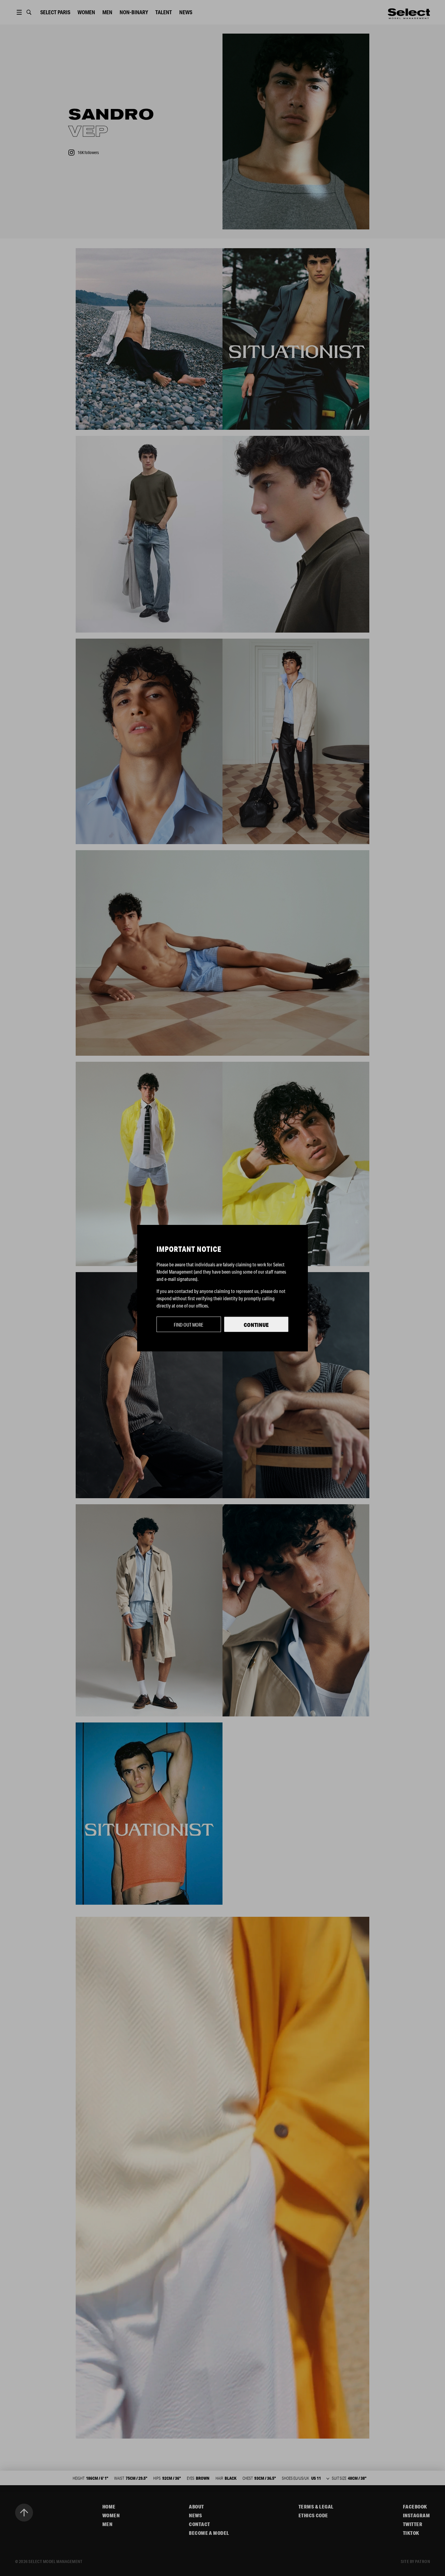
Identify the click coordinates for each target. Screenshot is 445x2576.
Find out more (189, 1325)
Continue (256, 1325)
